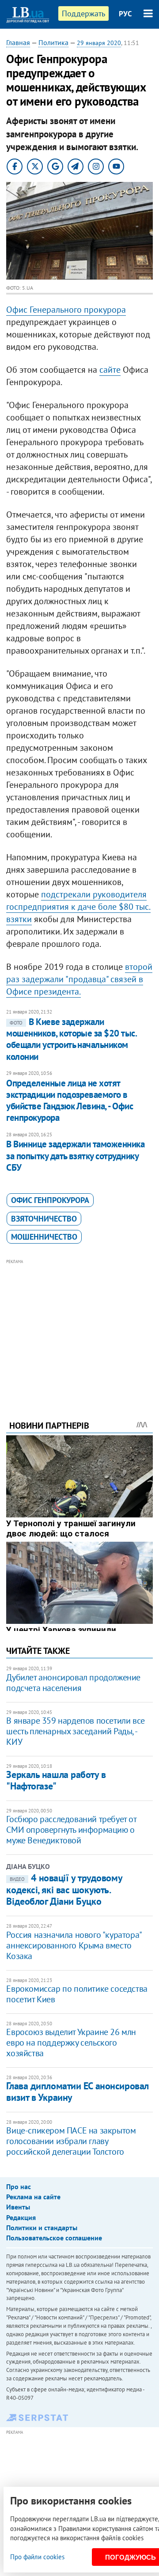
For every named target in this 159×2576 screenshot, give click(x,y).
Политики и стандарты (42, 2228)
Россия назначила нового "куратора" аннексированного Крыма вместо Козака (74, 1945)
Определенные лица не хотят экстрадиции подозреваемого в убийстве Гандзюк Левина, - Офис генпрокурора (70, 1101)
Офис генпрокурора (50, 1200)
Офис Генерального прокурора (66, 310)
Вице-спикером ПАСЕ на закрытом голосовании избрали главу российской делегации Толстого (71, 2141)
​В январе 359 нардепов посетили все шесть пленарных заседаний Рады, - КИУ (75, 1731)
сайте (110, 370)
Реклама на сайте (33, 2197)
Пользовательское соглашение (54, 2238)
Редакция (21, 2217)
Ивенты (18, 2207)
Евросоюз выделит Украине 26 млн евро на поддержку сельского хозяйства (71, 2043)
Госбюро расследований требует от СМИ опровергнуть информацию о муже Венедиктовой (71, 1830)
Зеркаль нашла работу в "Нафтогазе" (56, 1780)
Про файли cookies (37, 2557)
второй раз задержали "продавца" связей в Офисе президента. (79, 979)
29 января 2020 (99, 43)
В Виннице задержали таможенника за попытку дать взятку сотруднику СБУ (75, 1156)
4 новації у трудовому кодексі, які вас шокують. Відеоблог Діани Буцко (64, 1889)
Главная (18, 42)
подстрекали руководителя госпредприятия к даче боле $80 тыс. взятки (78, 907)
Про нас (19, 2186)
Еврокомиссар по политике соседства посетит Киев (77, 1994)
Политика (53, 42)
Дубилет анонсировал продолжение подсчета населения (73, 1683)
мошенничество (44, 1237)
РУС (125, 14)
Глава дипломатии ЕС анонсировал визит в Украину (77, 2091)
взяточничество (44, 1219)
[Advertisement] (80, 1328)
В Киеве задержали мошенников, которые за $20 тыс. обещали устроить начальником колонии (71, 1039)
